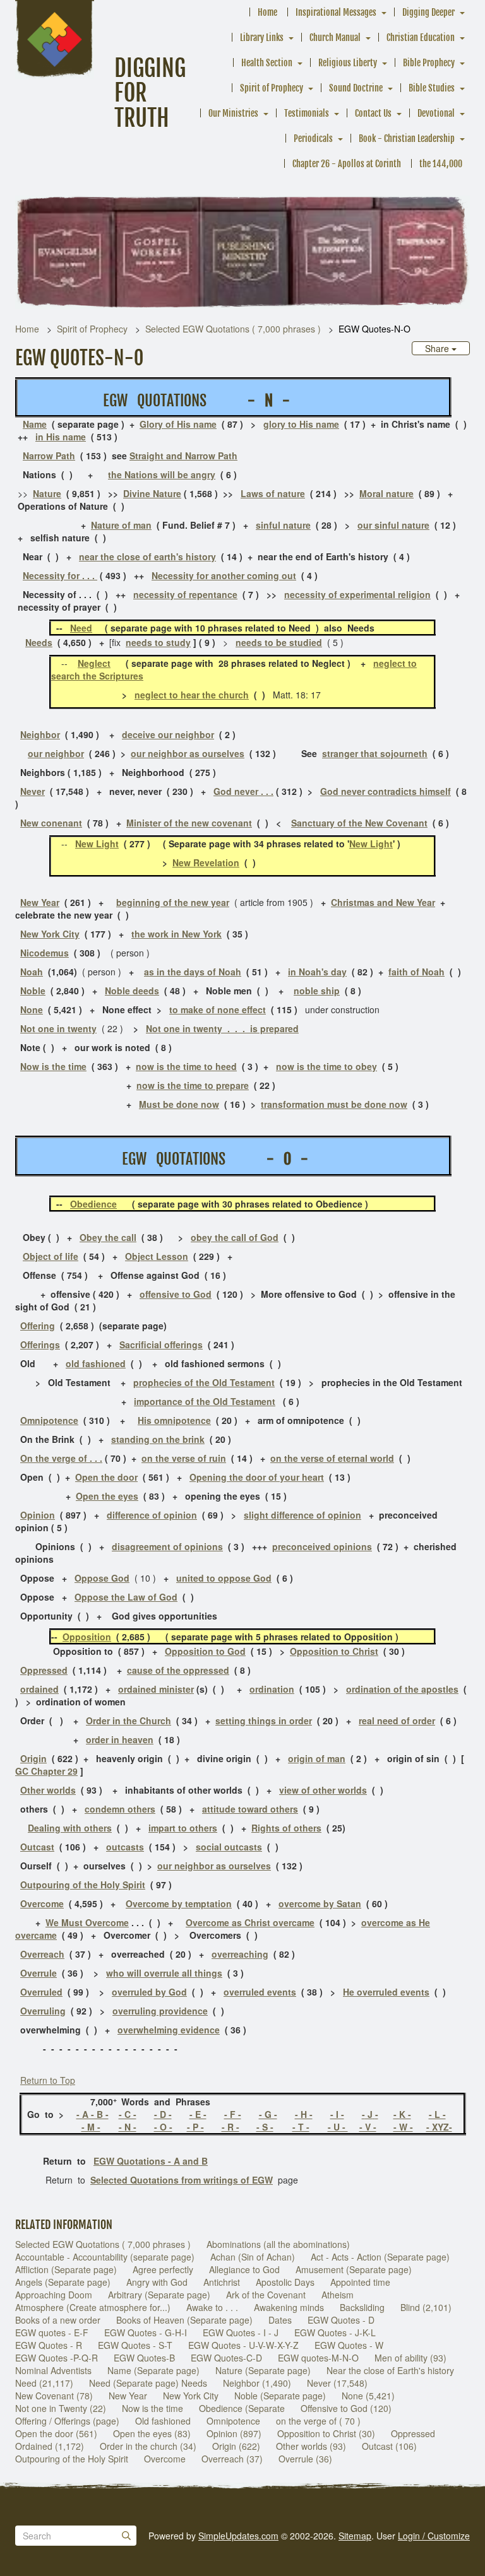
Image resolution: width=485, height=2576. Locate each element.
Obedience (93, 1204)
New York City (50, 934)
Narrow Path (49, 456)
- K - (402, 2114)
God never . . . (243, 791)
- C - (128, 2114)
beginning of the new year (173, 902)
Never (33, 791)
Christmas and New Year (383, 902)
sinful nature (283, 525)
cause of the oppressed (178, 1670)
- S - (265, 2127)
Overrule (39, 1973)
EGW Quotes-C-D (226, 2358)
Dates (280, 2320)
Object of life (51, 1256)
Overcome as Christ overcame (250, 1922)
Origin (33, 1758)
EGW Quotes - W (349, 2345)
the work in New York (177, 934)
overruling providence (160, 2011)
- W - (403, 2127)
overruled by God (149, 1992)
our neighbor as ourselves (188, 753)
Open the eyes (107, 1496)
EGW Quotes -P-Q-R (57, 2358)
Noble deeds (132, 991)
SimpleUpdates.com (238, 2536)
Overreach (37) (232, 2459)
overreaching (240, 1954)
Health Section (267, 63)
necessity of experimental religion (357, 594)
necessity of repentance (185, 594)
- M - (91, 2127)
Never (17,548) (337, 2383)
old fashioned (96, 1363)
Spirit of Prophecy (272, 88)
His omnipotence (174, 1420)
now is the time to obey (326, 1066)
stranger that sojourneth (375, 753)
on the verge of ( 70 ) (318, 2421)
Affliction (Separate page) (66, 2269)
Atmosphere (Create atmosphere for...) (93, 2307)
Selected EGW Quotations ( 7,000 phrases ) (233, 329)
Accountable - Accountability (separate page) (105, 2257)
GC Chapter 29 (46, 1771)
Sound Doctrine (356, 88)
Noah (32, 972)
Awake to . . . (212, 2307)
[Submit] (126, 2536)
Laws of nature (273, 493)
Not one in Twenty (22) (61, 2408)
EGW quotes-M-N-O (318, 2358)
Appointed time (360, 2282)
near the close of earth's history (147, 556)
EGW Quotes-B (144, 2358)
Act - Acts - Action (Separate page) (380, 2257)
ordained (39, 1689)
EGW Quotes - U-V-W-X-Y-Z (243, 2345)
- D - (163, 2114)
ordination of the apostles (402, 1689)
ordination (272, 1689)
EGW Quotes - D (341, 2320)
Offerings (40, 1344)
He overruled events (386, 1992)
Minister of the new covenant (189, 823)
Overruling (43, 2011)
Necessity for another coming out (224, 575)
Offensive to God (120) (346, 2408)
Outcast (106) (389, 2446)
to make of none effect (218, 1009)
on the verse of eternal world (332, 1458)
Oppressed (44, 1670)
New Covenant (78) (54, 2396)
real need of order (397, 1720)
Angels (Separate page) (63, 2282)
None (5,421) (368, 2396)
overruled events (260, 1992)
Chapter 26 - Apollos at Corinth (347, 164)
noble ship (317, 991)
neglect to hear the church (192, 695)
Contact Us (373, 113)
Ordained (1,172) (50, 2446)
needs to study (158, 642)
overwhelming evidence (169, 2030)
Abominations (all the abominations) (278, 2244)
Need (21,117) (44, 2383)
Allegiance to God (244, 2269)
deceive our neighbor (168, 734)
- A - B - (93, 2114)
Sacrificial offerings (161, 1344)
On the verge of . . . (61, 1458)
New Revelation (206, 862)
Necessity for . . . (60, 575)
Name (35, 424)
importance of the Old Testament (205, 1401)
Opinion (38, 1515)
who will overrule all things (164, 1973)
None (32, 1009)
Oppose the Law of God (126, 1597)
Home (267, 12)
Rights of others (286, 1828)
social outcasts (229, 1847)
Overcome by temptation (179, 1903)
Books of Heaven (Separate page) (184, 2320)
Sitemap (355, 2536)
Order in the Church (129, 1720)
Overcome (165, 2459)
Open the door (106, 1477)
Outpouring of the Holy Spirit (83, 1885)
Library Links (262, 38)
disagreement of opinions (167, 1546)
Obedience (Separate (242, 2408)
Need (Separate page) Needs (148, 2383)
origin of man (317, 1758)
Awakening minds (289, 2307)
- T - (301, 2127)
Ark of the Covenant (266, 2295)
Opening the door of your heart (257, 1477)
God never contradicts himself (386, 791)
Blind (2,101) (426, 2307)
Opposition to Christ (334, 1651)
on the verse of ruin (184, 1458)
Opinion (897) (234, 2433)
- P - (195, 2127)
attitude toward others (250, 1809)
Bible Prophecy (429, 63)
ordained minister (156, 1689)
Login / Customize (434, 2536)
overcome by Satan (320, 1903)
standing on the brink (158, 1439)
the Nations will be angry (162, 474)
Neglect (94, 663)
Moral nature (386, 493)
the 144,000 (441, 164)
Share (438, 348)
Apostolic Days (285, 2282)
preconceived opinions (322, 1546)
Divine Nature (152, 493)
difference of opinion (152, 1515)
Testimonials (307, 113)
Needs (39, 642)
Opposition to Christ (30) (326, 2433)
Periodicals (313, 138)
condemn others (120, 1809)
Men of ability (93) (410, 2358)
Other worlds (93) (311, 2446)
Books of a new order (58, 2320)
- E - (198, 2114)
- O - (163, 2127)
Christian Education (421, 38)
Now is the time (53, 1066)
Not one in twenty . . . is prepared (222, 1028)
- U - (338, 2127)
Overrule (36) (305, 2459)
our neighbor (56, 753)
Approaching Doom (54, 2295)
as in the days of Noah (193, 972)
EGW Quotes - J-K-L (335, 2332)
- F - (233, 2114)
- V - (368, 2127)
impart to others (183, 1828)
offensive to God (176, 1294)
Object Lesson (157, 1256)
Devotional (436, 113)
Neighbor (40, 734)
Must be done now (179, 1104)
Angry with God (157, 2282)
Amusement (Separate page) (354, 2269)
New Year (40, 902)
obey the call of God (235, 1237)
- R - (231, 2127)
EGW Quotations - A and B (151, 2161)
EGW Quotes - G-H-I (146, 2332)
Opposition (87, 1637)
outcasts (125, 1847)
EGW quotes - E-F (52, 2332)
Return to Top (48, 2080)
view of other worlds (323, 1790)
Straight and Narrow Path (183, 456)
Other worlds (48, 1790)
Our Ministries (233, 113)
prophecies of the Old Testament (204, 1382)
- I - (337, 2114)
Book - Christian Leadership (407, 138)
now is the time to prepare (193, 1085)
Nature (47, 493)
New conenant (51, 823)
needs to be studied (279, 642)
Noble (33, 991)
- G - (268, 2114)
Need (81, 628)
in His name (61, 437)
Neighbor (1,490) (257, 2383)
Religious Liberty (348, 63)
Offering (38, 1326)
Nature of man (121, 525)
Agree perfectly (163, 2269)
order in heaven (120, 1739)
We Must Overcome (87, 1922)
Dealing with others (70, 1828)
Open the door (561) (56, 2433)
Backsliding (362, 2307)
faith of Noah (416, 972)
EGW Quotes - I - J (241, 2332)
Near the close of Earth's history (390, 2370)
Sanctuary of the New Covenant (359, 823)
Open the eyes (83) (152, 2433)
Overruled (41, 1992)
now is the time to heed (186, 1066)
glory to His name (301, 424)
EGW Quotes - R (49, 2345)
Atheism (338, 2295)
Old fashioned (163, 2421)
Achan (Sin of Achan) (253, 2257)
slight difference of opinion (302, 1515)
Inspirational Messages (336, 12)
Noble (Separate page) (280, 2396)
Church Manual (335, 38)
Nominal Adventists (53, 2370)
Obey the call (108, 1237)
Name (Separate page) (153, 2370)
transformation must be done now (334, 1104)
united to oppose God (224, 1578)
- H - (304, 2114)
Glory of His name (178, 424)
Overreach (42, 1954)
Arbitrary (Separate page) (159, 2295)
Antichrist (222, 2282)
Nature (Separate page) (263, 2370)
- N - (128, 2127)
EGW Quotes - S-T (135, 2345)
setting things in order (264, 1720)
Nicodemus (45, 953)
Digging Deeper (428, 12)
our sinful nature (393, 525)
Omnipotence (49, 1420)
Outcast (37, 1847)
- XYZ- (439, 2127)
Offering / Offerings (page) (67, 2421)
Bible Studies (432, 88)
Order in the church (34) (148, 2446)
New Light (97, 844)
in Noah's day (317, 972)
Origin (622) (236, 2446)
